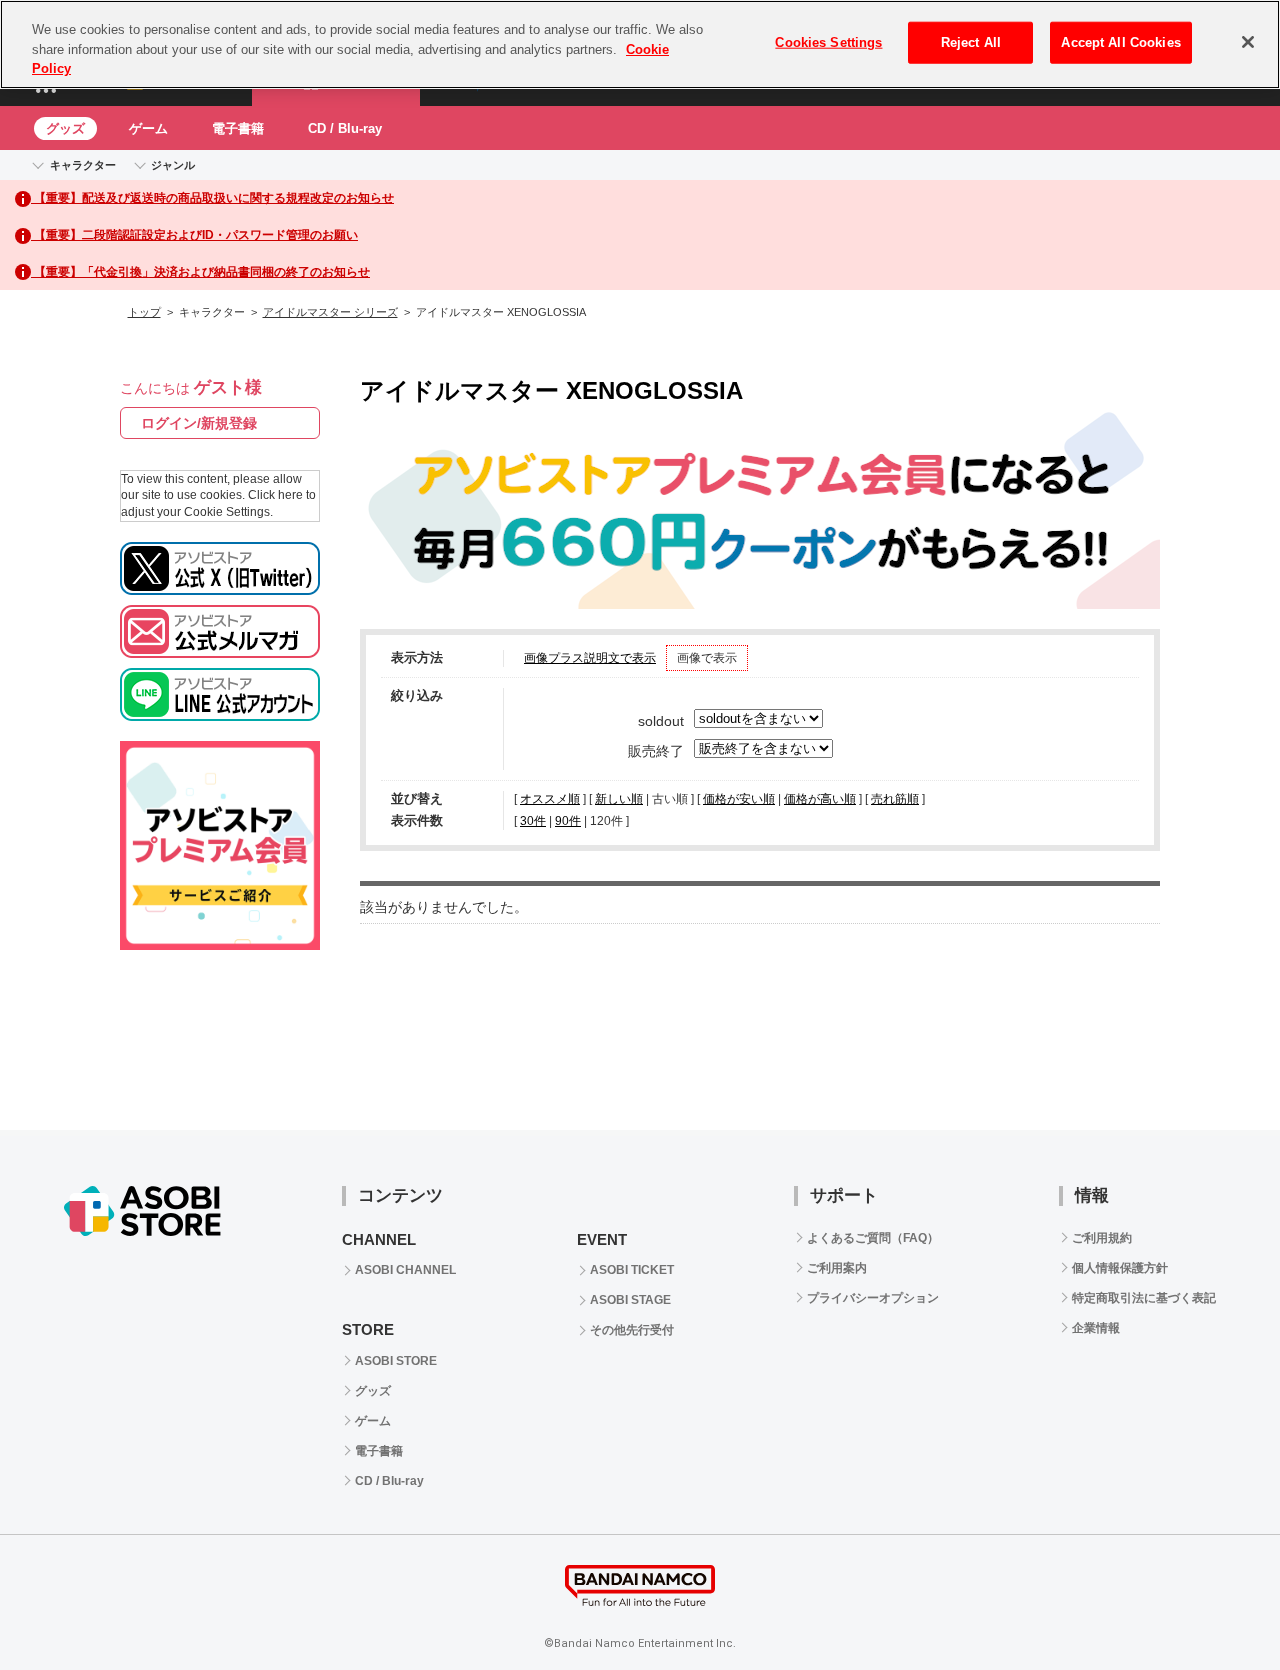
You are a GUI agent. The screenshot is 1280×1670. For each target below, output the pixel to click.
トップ (144, 312)
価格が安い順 (739, 799)
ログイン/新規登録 (199, 423)
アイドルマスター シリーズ (330, 312)
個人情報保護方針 (1120, 1268)
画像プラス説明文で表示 (590, 658)
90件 (568, 821)
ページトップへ (1215, 1605)
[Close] (1248, 42)
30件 (533, 821)
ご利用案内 (837, 1268)
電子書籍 (238, 128)
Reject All (971, 42)
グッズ (65, 128)
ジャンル (173, 165)
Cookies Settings (828, 42)
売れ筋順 (895, 799)
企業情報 (1096, 1328)
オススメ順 (550, 799)
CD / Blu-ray (345, 128)
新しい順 (619, 799)
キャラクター (83, 165)
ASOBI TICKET (632, 1270)
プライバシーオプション (873, 1298)
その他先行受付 (632, 1330)
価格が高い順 (820, 799)
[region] (640, 44)
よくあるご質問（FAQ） (873, 1238)
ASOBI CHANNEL (405, 1270)
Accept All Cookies (1120, 42)
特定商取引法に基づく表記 (1144, 1298)
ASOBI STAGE (630, 1300)
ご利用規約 (1102, 1238)
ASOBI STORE (396, 1361)
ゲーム (148, 128)
